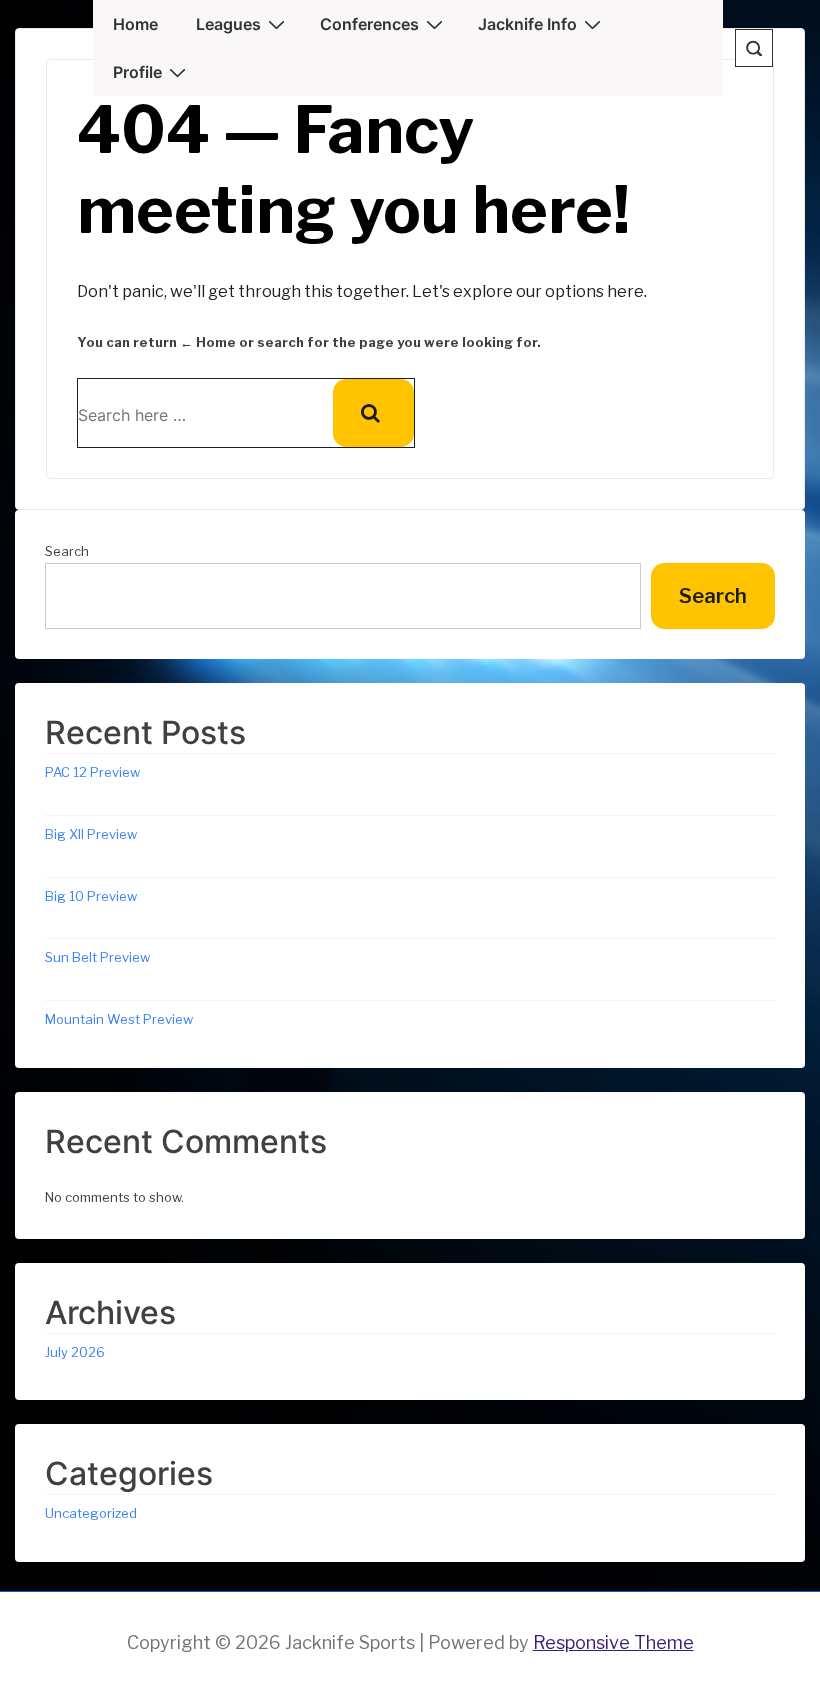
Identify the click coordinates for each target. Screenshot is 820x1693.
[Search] (373, 413)
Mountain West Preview (119, 1019)
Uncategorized (91, 1513)
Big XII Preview (91, 834)
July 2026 (75, 1352)
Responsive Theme (613, 1642)
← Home (208, 342)
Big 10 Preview (91, 896)
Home (135, 24)
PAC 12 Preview (92, 772)
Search (67, 551)
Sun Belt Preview (97, 957)
